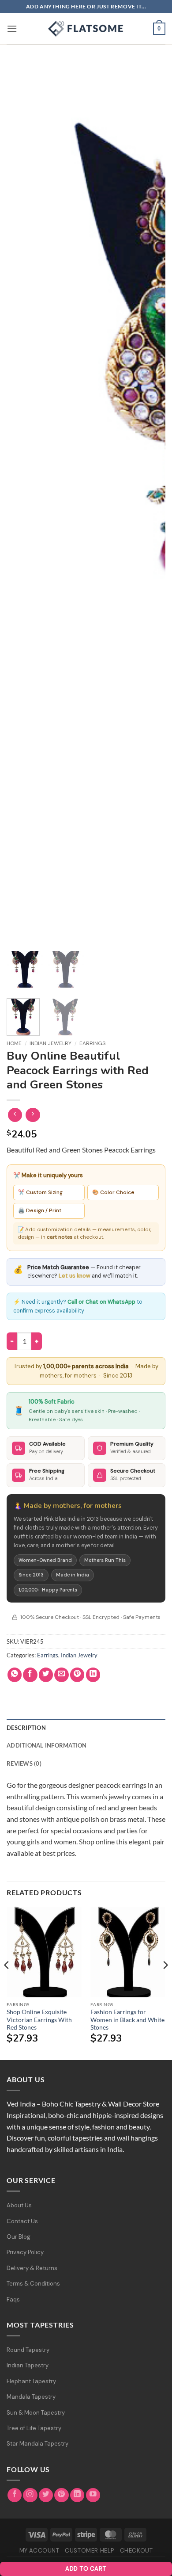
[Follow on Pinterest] (62, 2495)
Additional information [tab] (47, 1745)
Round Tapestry (28, 2350)
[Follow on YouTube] (93, 2495)
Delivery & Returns (32, 2268)
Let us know (75, 1276)
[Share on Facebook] (30, 1675)
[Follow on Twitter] (46, 2495)
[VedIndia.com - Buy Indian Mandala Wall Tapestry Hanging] (86, 29)
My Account (39, 2551)
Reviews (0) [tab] (24, 1763)
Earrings (92, 1043)
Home (14, 1043)
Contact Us (22, 2221)
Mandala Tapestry (31, 2397)
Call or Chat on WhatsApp (101, 1302)
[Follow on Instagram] (30, 2495)
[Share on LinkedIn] (93, 1675)
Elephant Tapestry (31, 2381)
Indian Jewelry (50, 1043)
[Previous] (30, 523)
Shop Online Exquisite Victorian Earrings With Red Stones (39, 2020)
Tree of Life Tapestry (34, 2428)
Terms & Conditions (33, 2284)
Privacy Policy (25, 2252)
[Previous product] (33, 1115)
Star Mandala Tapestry (37, 2444)
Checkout (136, 2551)
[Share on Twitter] (46, 1675)
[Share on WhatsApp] (15, 1675)
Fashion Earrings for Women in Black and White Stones (127, 2020)
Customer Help (90, 2551)
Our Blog (19, 2237)
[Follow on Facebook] (15, 2495)
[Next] (165, 1983)
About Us (19, 2205)
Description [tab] (26, 1728)
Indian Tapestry (28, 2365)
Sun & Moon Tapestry (36, 2413)
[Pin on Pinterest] (77, 1675)
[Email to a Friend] (62, 1675)
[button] (12, 29)
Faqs (13, 2299)
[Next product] (15, 1115)
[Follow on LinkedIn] (77, 2495)
